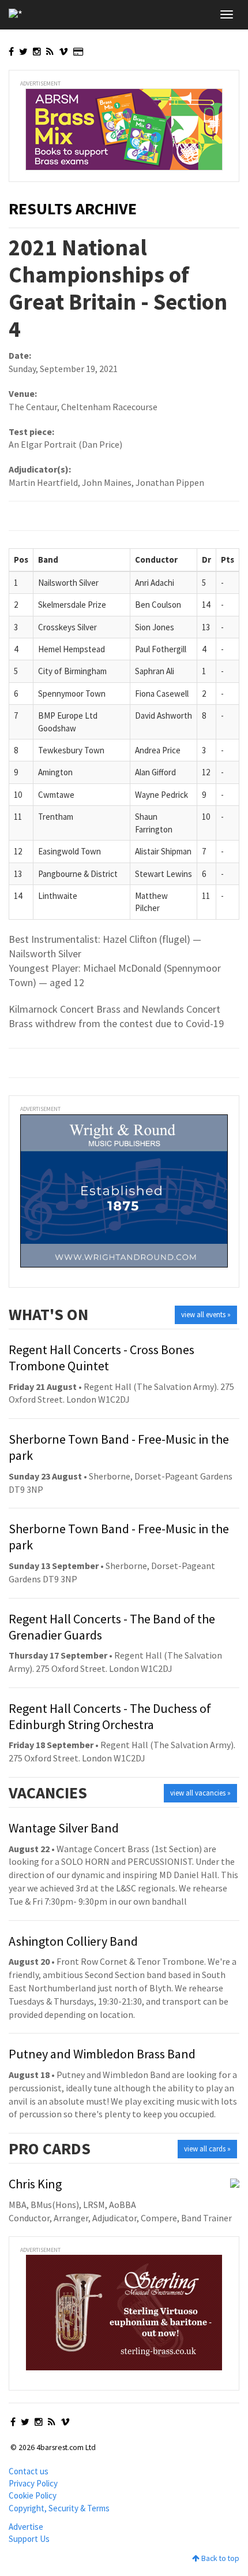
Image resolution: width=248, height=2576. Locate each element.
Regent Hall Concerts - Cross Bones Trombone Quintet (102, 1358)
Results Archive (73, 209)
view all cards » (207, 2149)
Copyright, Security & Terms (59, 2508)
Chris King (35, 2184)
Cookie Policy (33, 2495)
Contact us (29, 2471)
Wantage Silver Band (64, 1828)
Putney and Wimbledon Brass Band (102, 2054)
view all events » (206, 1315)
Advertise (26, 2527)
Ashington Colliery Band (73, 1941)
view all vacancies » (200, 1793)
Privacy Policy (33, 2483)
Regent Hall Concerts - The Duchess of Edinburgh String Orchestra (110, 1716)
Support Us (29, 2539)
